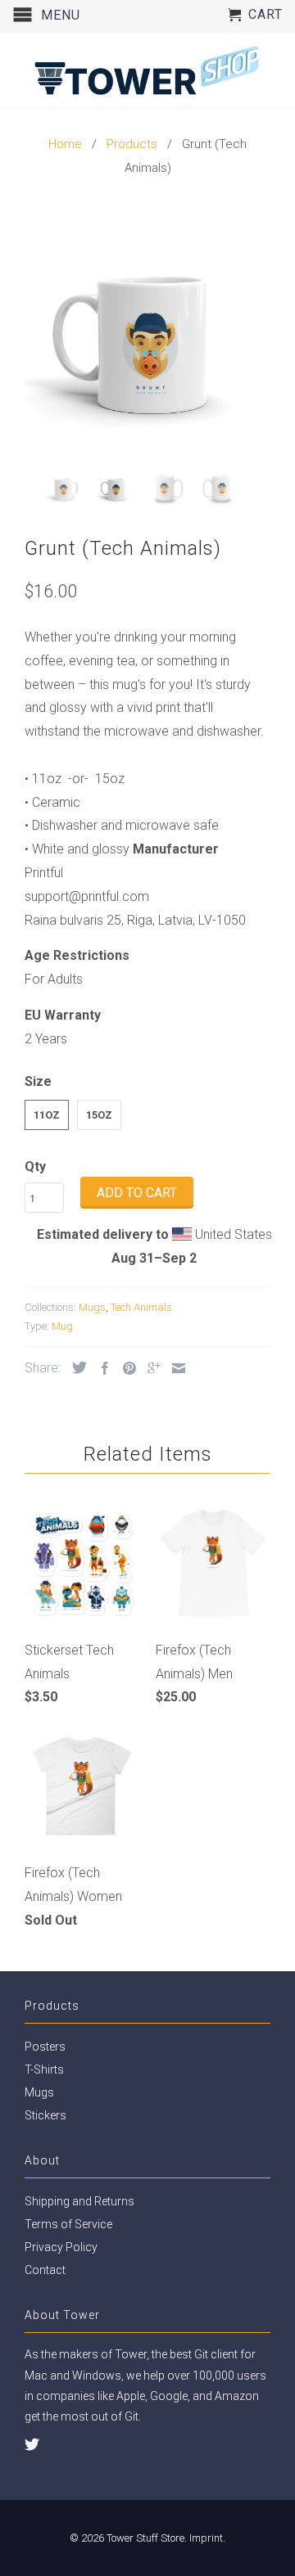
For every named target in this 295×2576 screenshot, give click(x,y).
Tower (131, 2354)
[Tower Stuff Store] (147, 70)
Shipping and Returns (79, 2201)
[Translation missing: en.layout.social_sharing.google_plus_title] (150, 1368)
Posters (45, 2047)
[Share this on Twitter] (75, 1367)
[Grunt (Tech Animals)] (147, 333)
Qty (35, 1166)
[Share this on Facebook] (101, 1368)
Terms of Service (68, 2224)
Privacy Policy (61, 2247)
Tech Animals (141, 1307)
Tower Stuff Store (145, 2538)
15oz (99, 1115)
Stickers (45, 2115)
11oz (47, 1115)
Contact (45, 2270)
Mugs (92, 1307)
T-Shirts (44, 2069)
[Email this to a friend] (175, 1368)
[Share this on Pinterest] (125, 1368)
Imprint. (207, 2538)
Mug (62, 1326)
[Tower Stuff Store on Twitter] (32, 2444)
